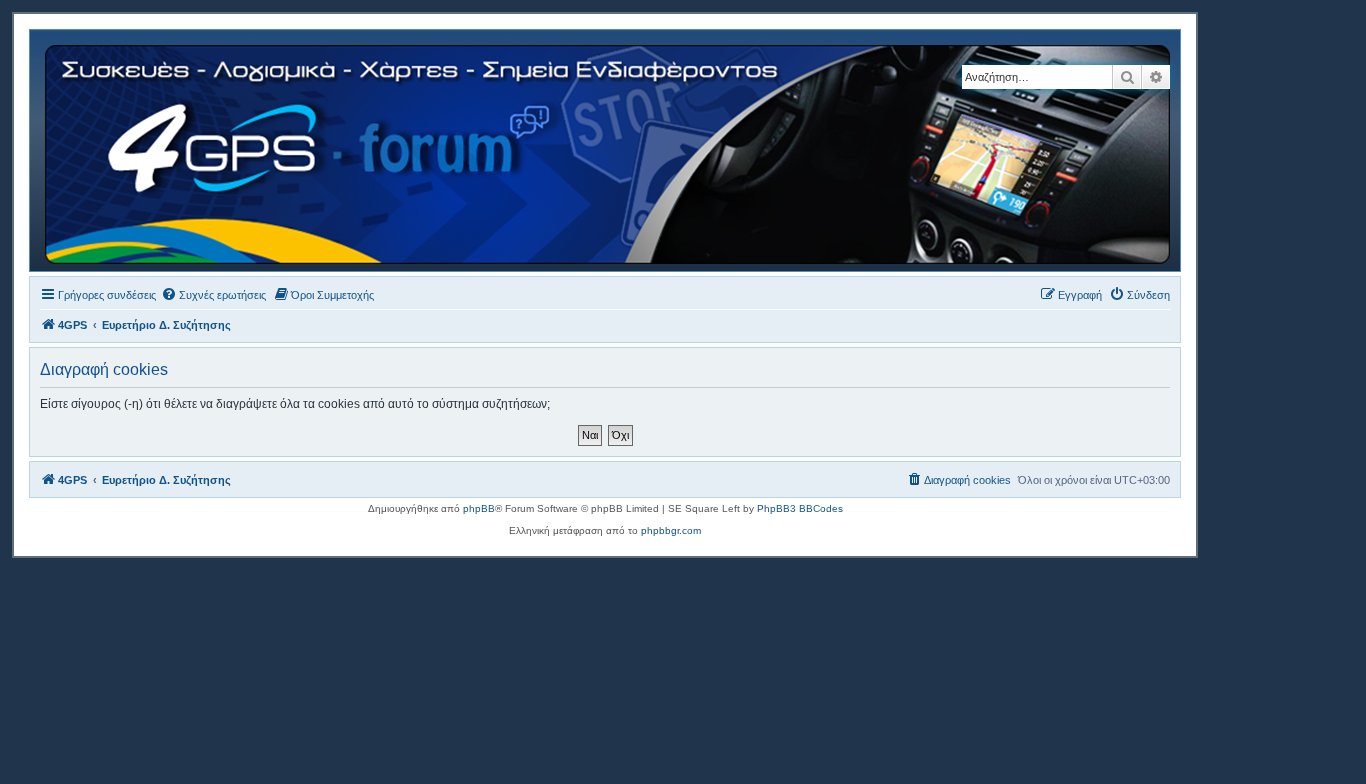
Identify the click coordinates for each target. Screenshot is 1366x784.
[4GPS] (609, 150)
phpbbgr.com (671, 530)
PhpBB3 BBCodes (800, 508)
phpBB (479, 508)
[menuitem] (213, 295)
